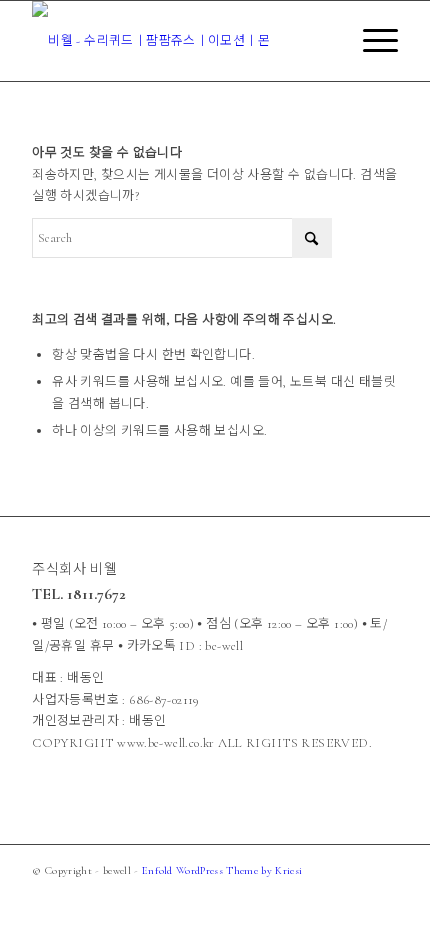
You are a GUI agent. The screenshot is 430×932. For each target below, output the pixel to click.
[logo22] (178, 41)
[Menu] (370, 41)
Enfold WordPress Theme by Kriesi (222, 870)
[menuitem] (370, 41)
